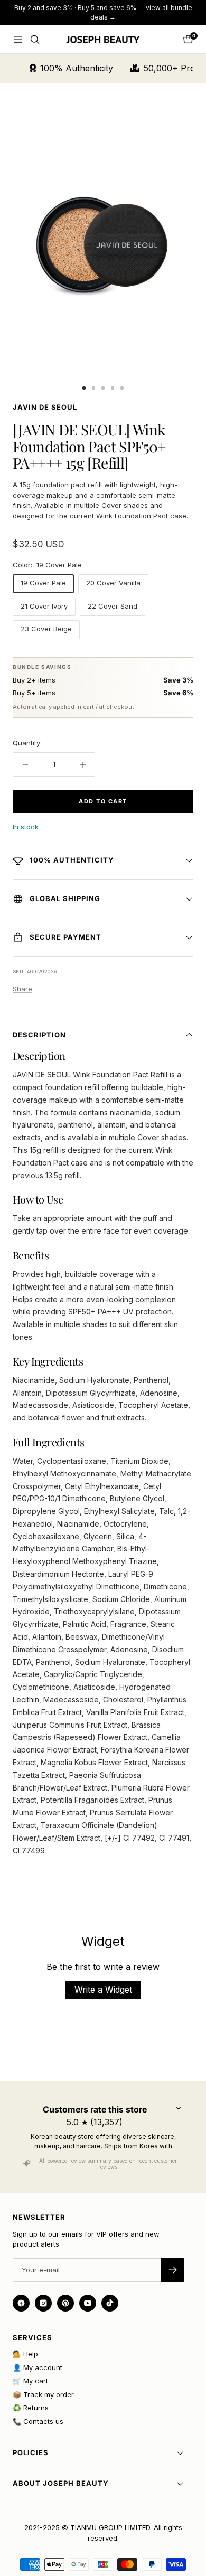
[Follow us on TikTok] (110, 2303)
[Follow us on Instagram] (43, 2303)
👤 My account (38, 2367)
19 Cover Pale (43, 583)
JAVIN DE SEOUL (45, 407)
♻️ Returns (31, 2408)
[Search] (35, 40)
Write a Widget (103, 1990)
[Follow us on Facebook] (21, 2303)
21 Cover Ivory (44, 606)
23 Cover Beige (46, 629)
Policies (31, 2452)
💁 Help (25, 2354)
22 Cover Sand (113, 606)
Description (39, 1035)
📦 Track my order (43, 2394)
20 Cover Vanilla (113, 583)
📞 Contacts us (38, 2421)
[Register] (172, 2270)
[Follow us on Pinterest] (65, 2303)
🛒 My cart (30, 2381)
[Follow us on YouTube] (88, 2303)
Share (22, 989)
